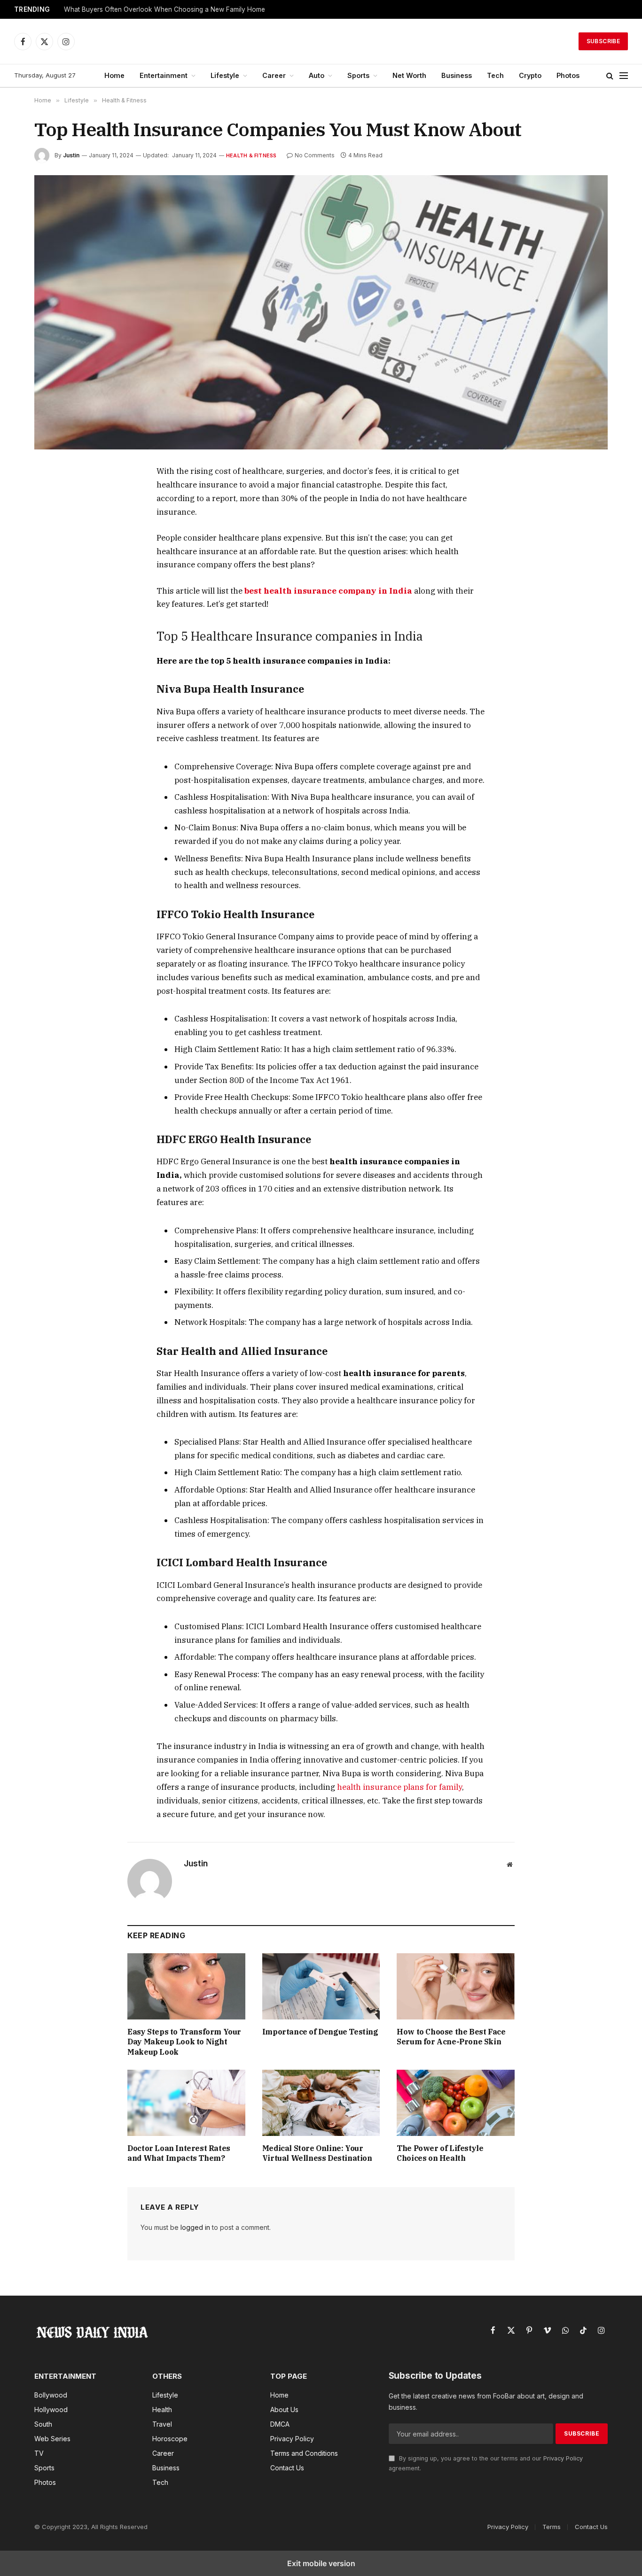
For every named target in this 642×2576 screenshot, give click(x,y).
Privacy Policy (563, 2458)
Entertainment (164, 75)
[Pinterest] (52, 559)
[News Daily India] (321, 41)
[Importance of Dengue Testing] (321, 1986)
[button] (610, 76)
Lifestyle (225, 75)
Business (457, 75)
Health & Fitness (251, 155)
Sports (358, 75)
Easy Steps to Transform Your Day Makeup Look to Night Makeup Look (184, 2042)
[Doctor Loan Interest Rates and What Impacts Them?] (186, 2103)
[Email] (52, 581)
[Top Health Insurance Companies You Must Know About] (321, 312)
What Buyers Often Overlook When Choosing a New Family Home (164, 9)
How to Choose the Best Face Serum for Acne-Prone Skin (451, 2037)
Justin (71, 155)
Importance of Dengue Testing (320, 2032)
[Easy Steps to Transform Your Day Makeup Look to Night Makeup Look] (186, 1986)
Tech (495, 75)
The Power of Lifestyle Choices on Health (440, 2153)
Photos (568, 75)
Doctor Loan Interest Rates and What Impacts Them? (179, 2153)
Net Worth (409, 75)
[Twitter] (52, 516)
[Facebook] (52, 495)
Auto (317, 75)
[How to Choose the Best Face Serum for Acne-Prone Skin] (456, 1986)
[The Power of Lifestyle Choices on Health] (456, 2103)
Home (114, 75)
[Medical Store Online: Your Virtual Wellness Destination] (321, 2103)
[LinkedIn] (52, 538)
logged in (195, 2227)
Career (274, 75)
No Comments (315, 155)
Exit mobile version (321, 2563)
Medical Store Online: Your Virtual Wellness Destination (317, 2153)
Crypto (530, 75)
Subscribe (603, 41)
